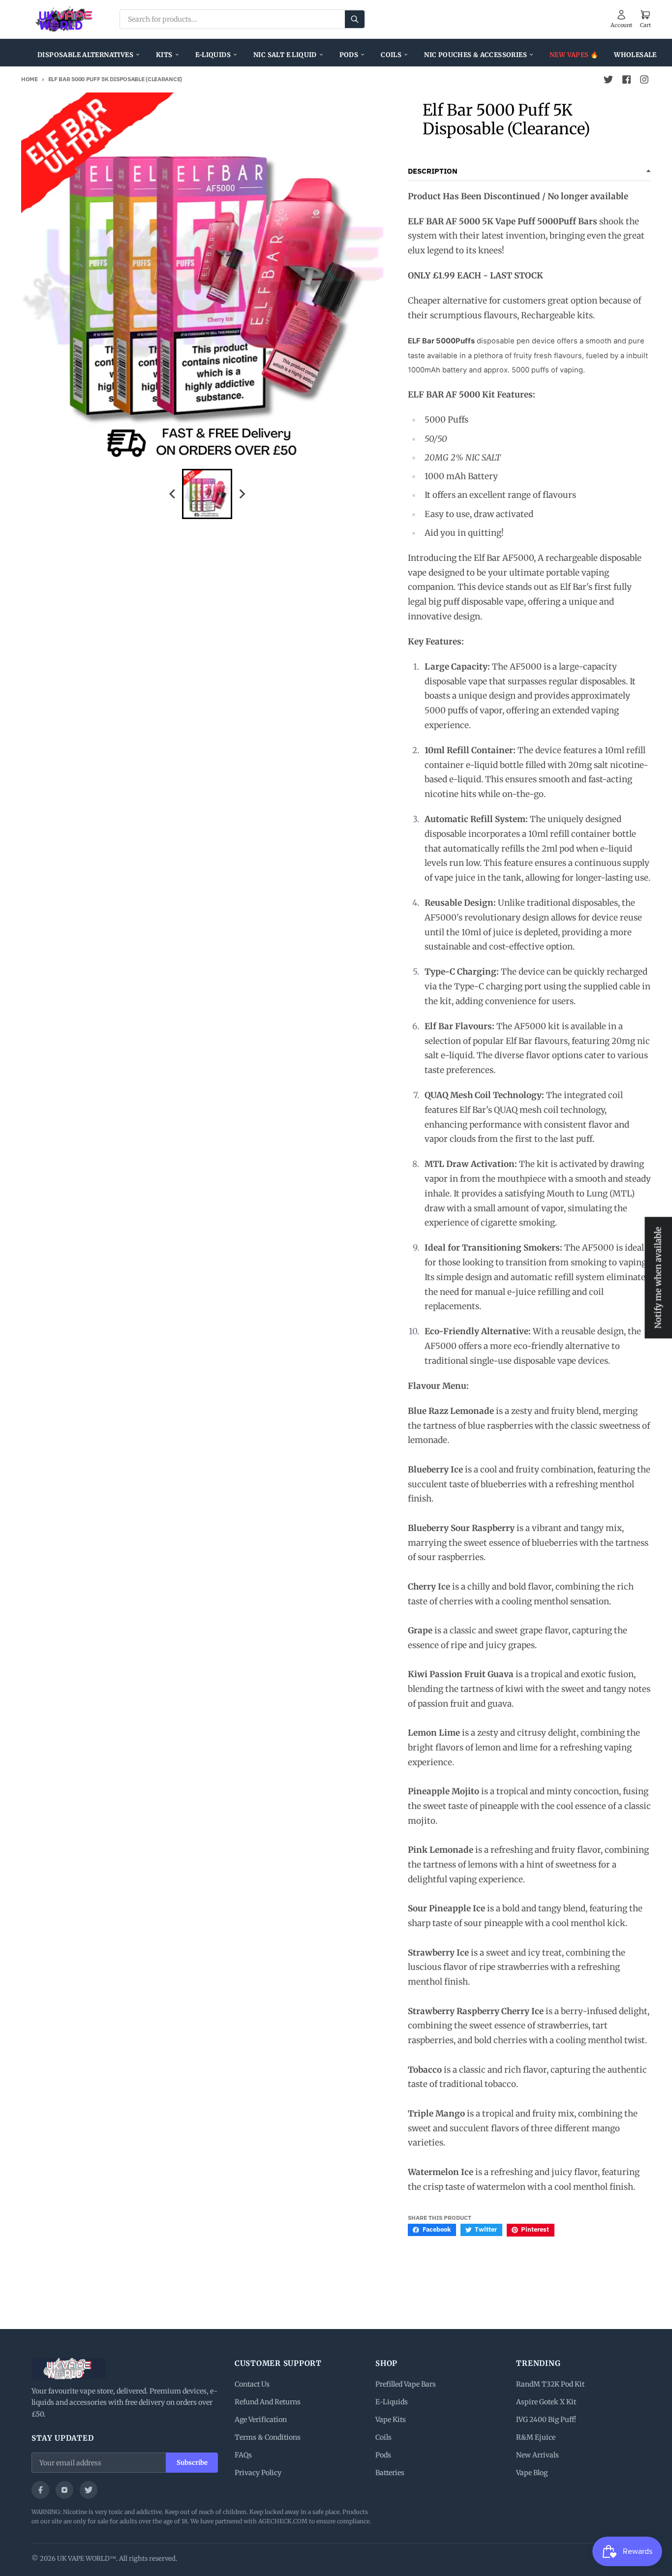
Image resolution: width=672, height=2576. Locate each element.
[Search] (355, 19)
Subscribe (192, 2463)
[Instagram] (64, 2490)
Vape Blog (532, 2473)
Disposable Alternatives (85, 55)
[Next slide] (242, 494)
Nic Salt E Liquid (285, 55)
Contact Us (252, 2384)
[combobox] (243, 19)
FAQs (243, 2455)
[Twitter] (89, 2490)
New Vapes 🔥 (574, 55)
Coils (391, 55)
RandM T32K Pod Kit (550, 2384)
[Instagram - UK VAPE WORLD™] (644, 80)
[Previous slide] (173, 494)
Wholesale (635, 55)
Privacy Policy (258, 2473)
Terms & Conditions (268, 2437)
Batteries (390, 2473)
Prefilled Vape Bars (406, 2384)
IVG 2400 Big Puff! (546, 2420)
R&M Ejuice (536, 2437)
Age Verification (261, 2420)
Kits (164, 55)
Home (30, 79)
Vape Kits (391, 2420)
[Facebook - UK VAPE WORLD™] (626, 80)
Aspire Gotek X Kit (546, 2402)
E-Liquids (213, 55)
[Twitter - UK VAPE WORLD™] (609, 80)
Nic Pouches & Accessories (475, 55)
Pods (349, 55)
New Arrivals (537, 2455)
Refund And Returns (268, 2402)
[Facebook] (40, 2490)
